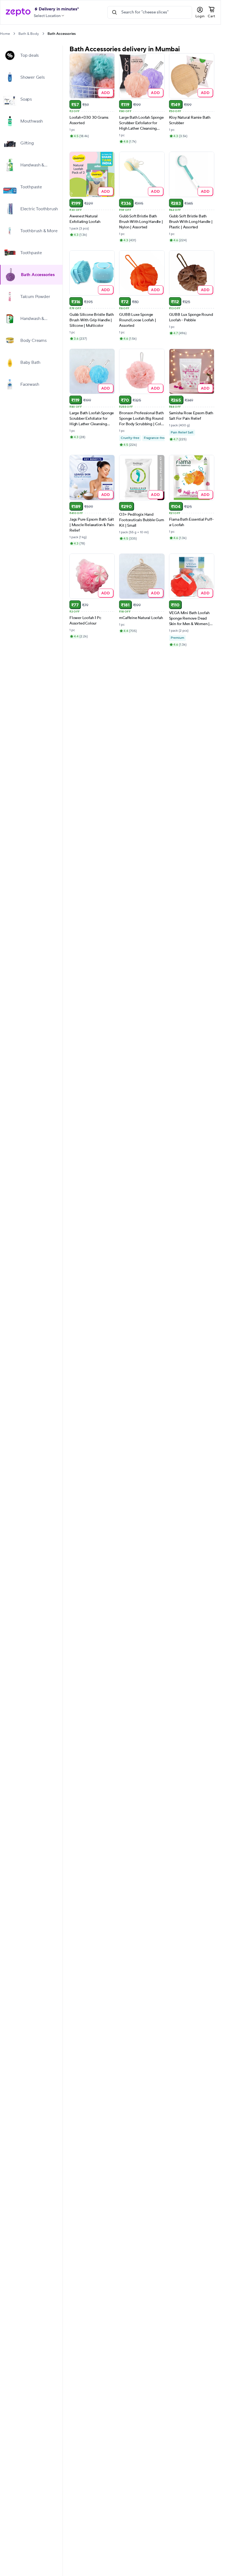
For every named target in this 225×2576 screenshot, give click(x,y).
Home (5, 34)
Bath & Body (29, 34)
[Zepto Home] (18, 12)
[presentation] (14, 34)
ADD (106, 93)
